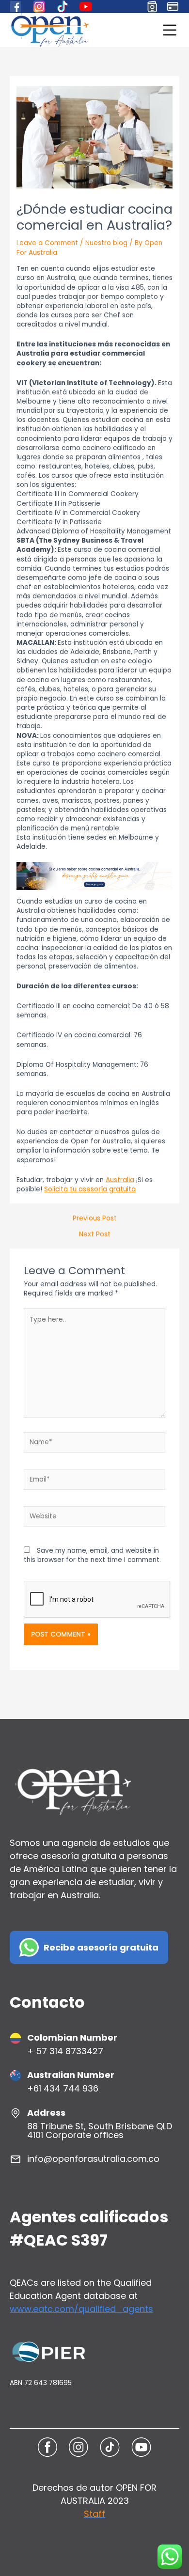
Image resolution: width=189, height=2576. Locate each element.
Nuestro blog (106, 243)
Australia (120, 1180)
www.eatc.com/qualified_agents (81, 2309)
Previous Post (95, 1218)
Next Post (95, 1234)
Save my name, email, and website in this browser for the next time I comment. (92, 1555)
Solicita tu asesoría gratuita (90, 1189)
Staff (94, 2514)
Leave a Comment (47, 243)
